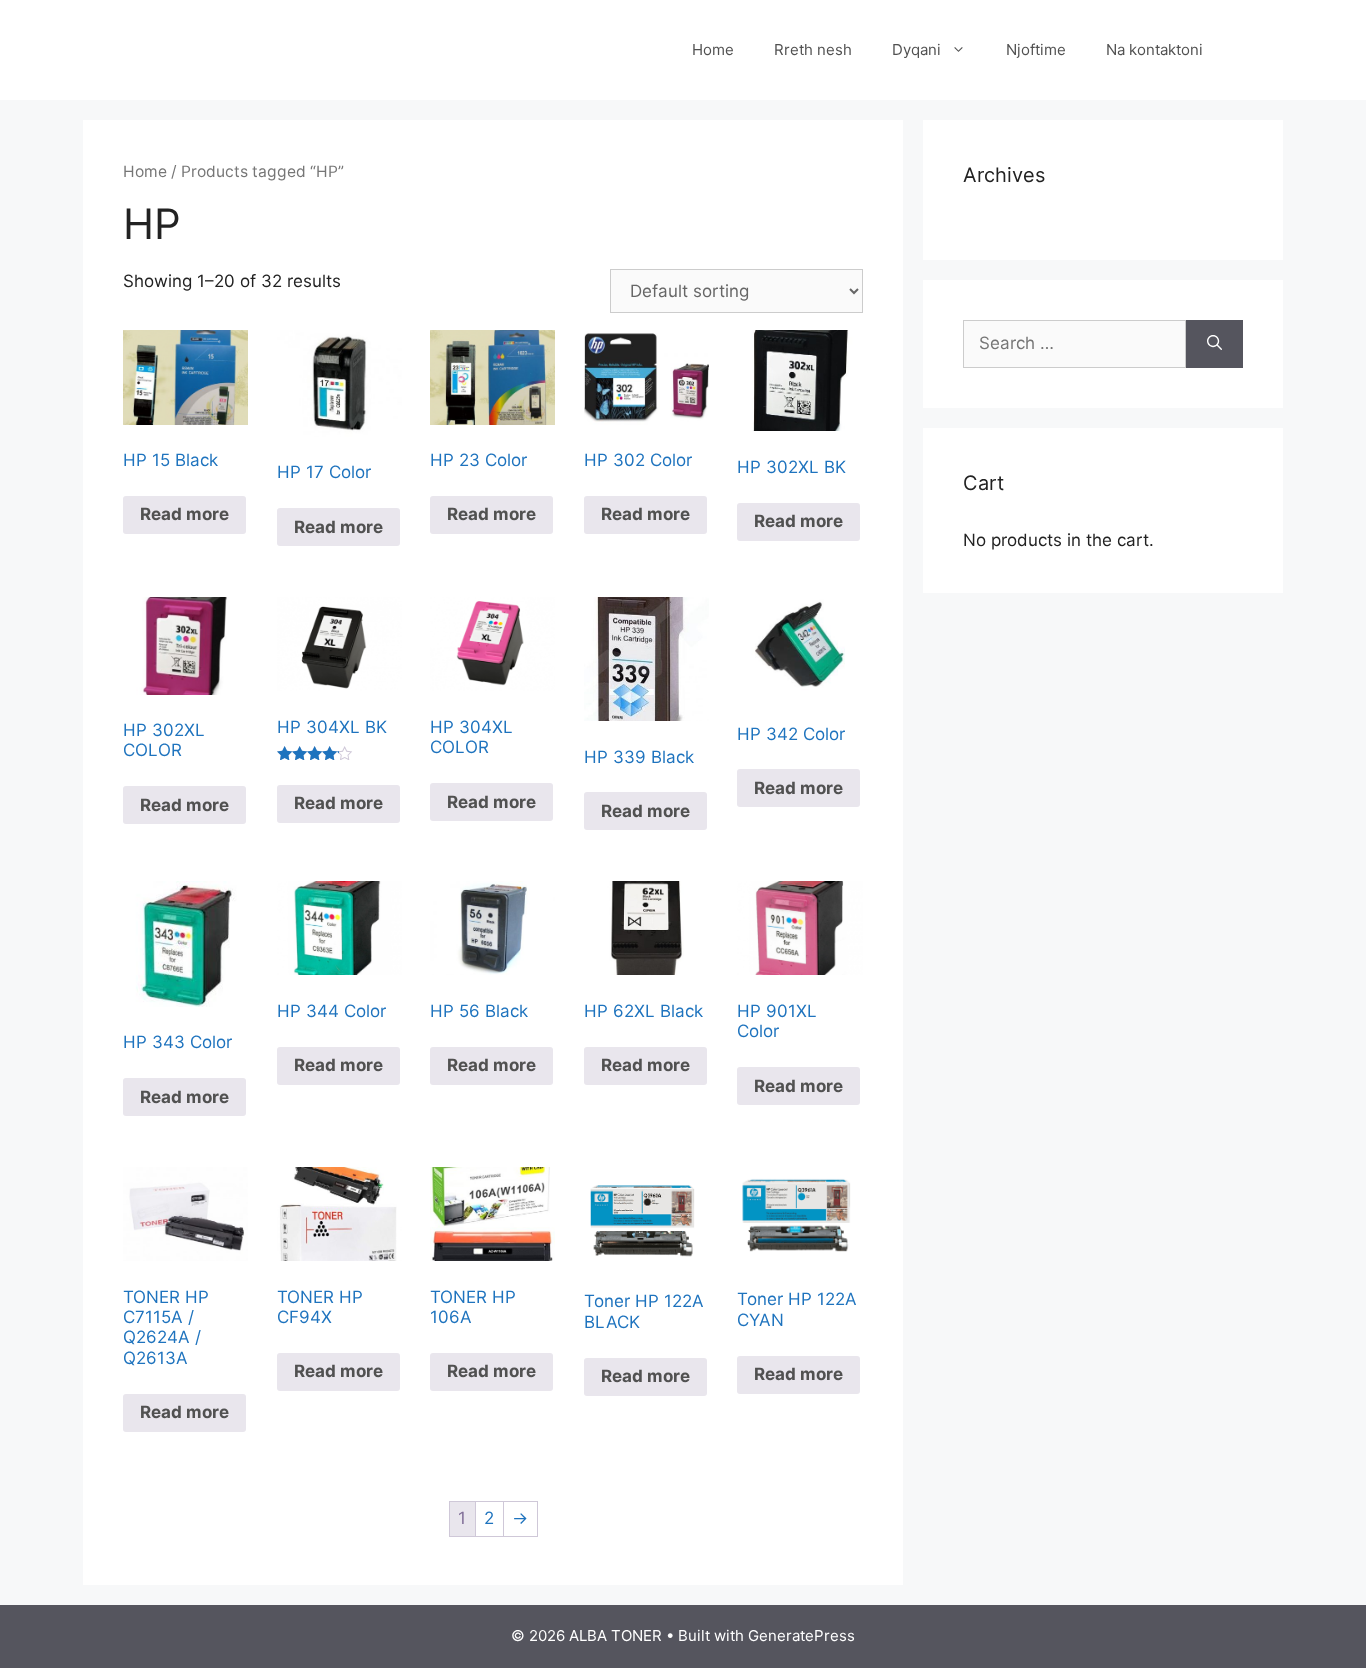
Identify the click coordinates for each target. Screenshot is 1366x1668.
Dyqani (916, 49)
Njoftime (1036, 49)
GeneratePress (801, 1635)
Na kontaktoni (1154, 49)
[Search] (1214, 344)
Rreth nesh (813, 49)
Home (713, 49)
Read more (184, 514)
